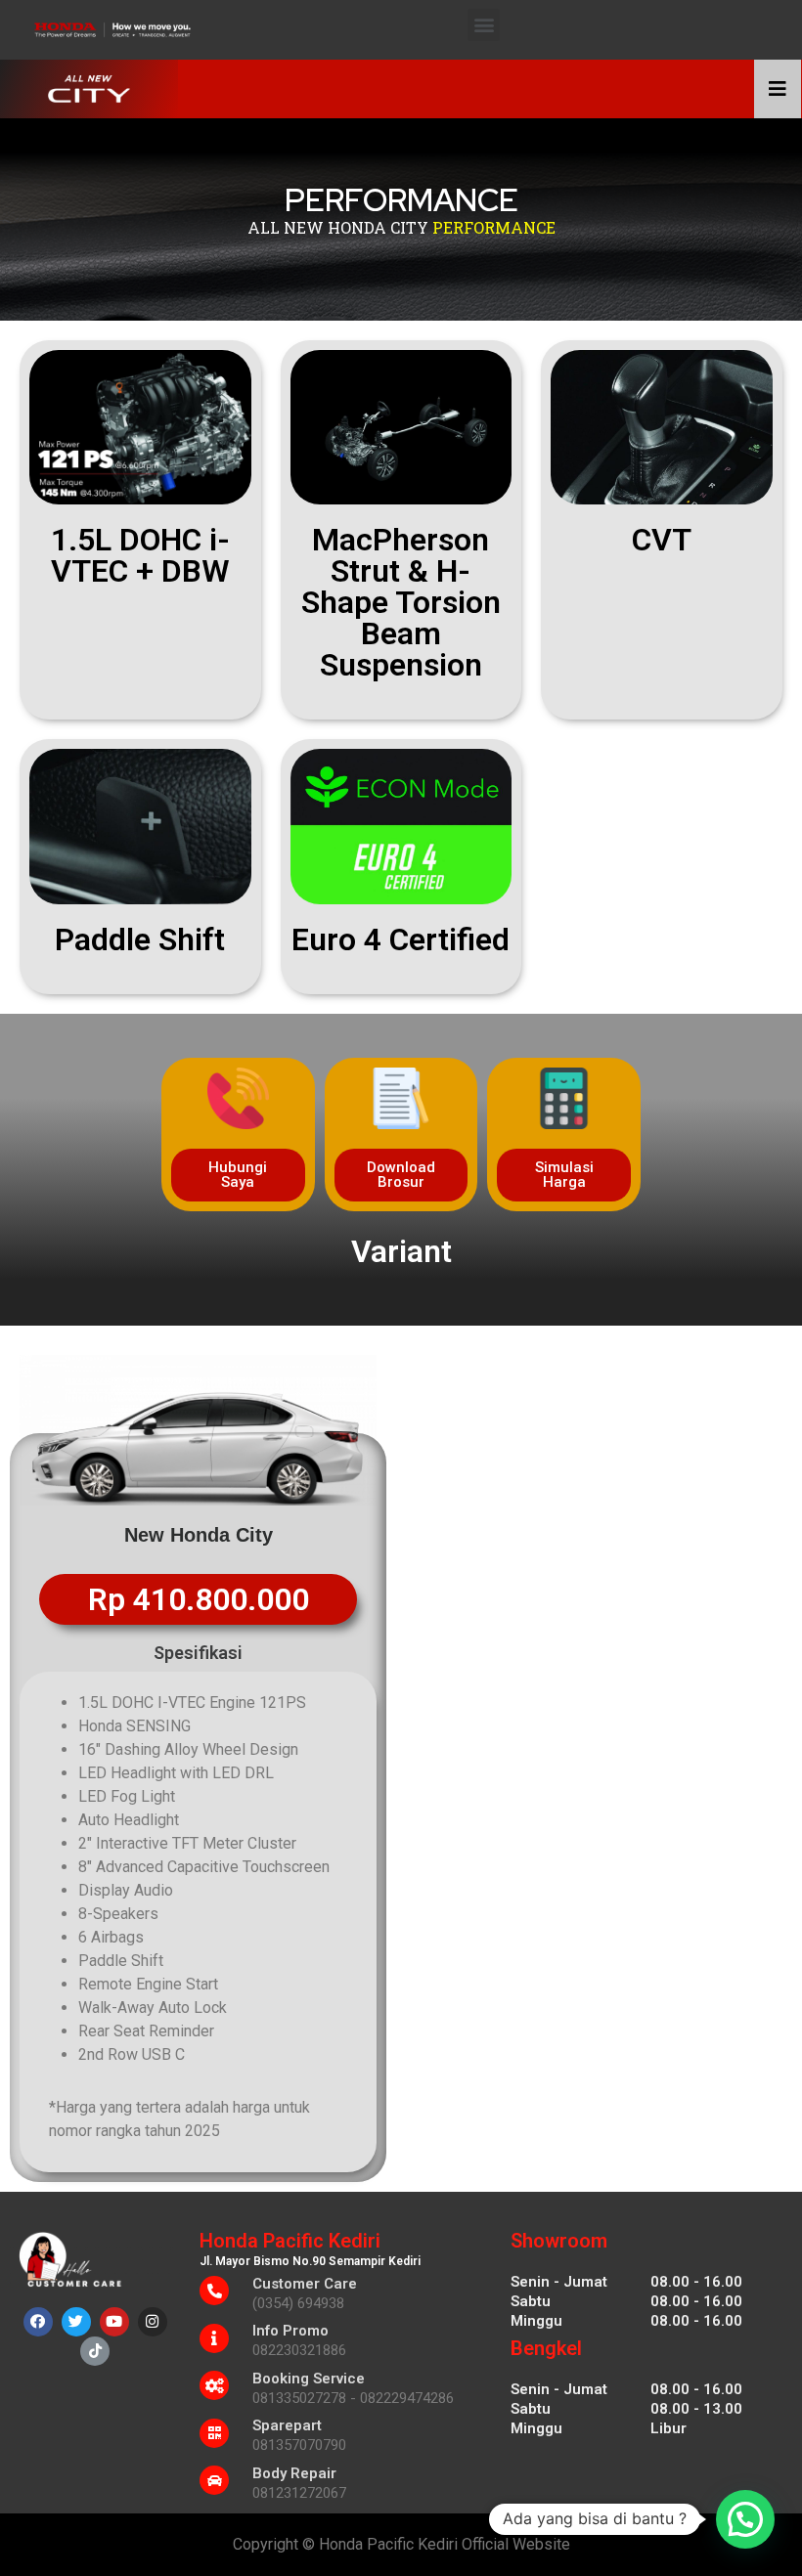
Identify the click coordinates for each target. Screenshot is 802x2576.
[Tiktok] (95, 2351)
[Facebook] (38, 2322)
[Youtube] (114, 2322)
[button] (484, 25)
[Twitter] (76, 2322)
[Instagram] (153, 2322)
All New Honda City (338, 227)
